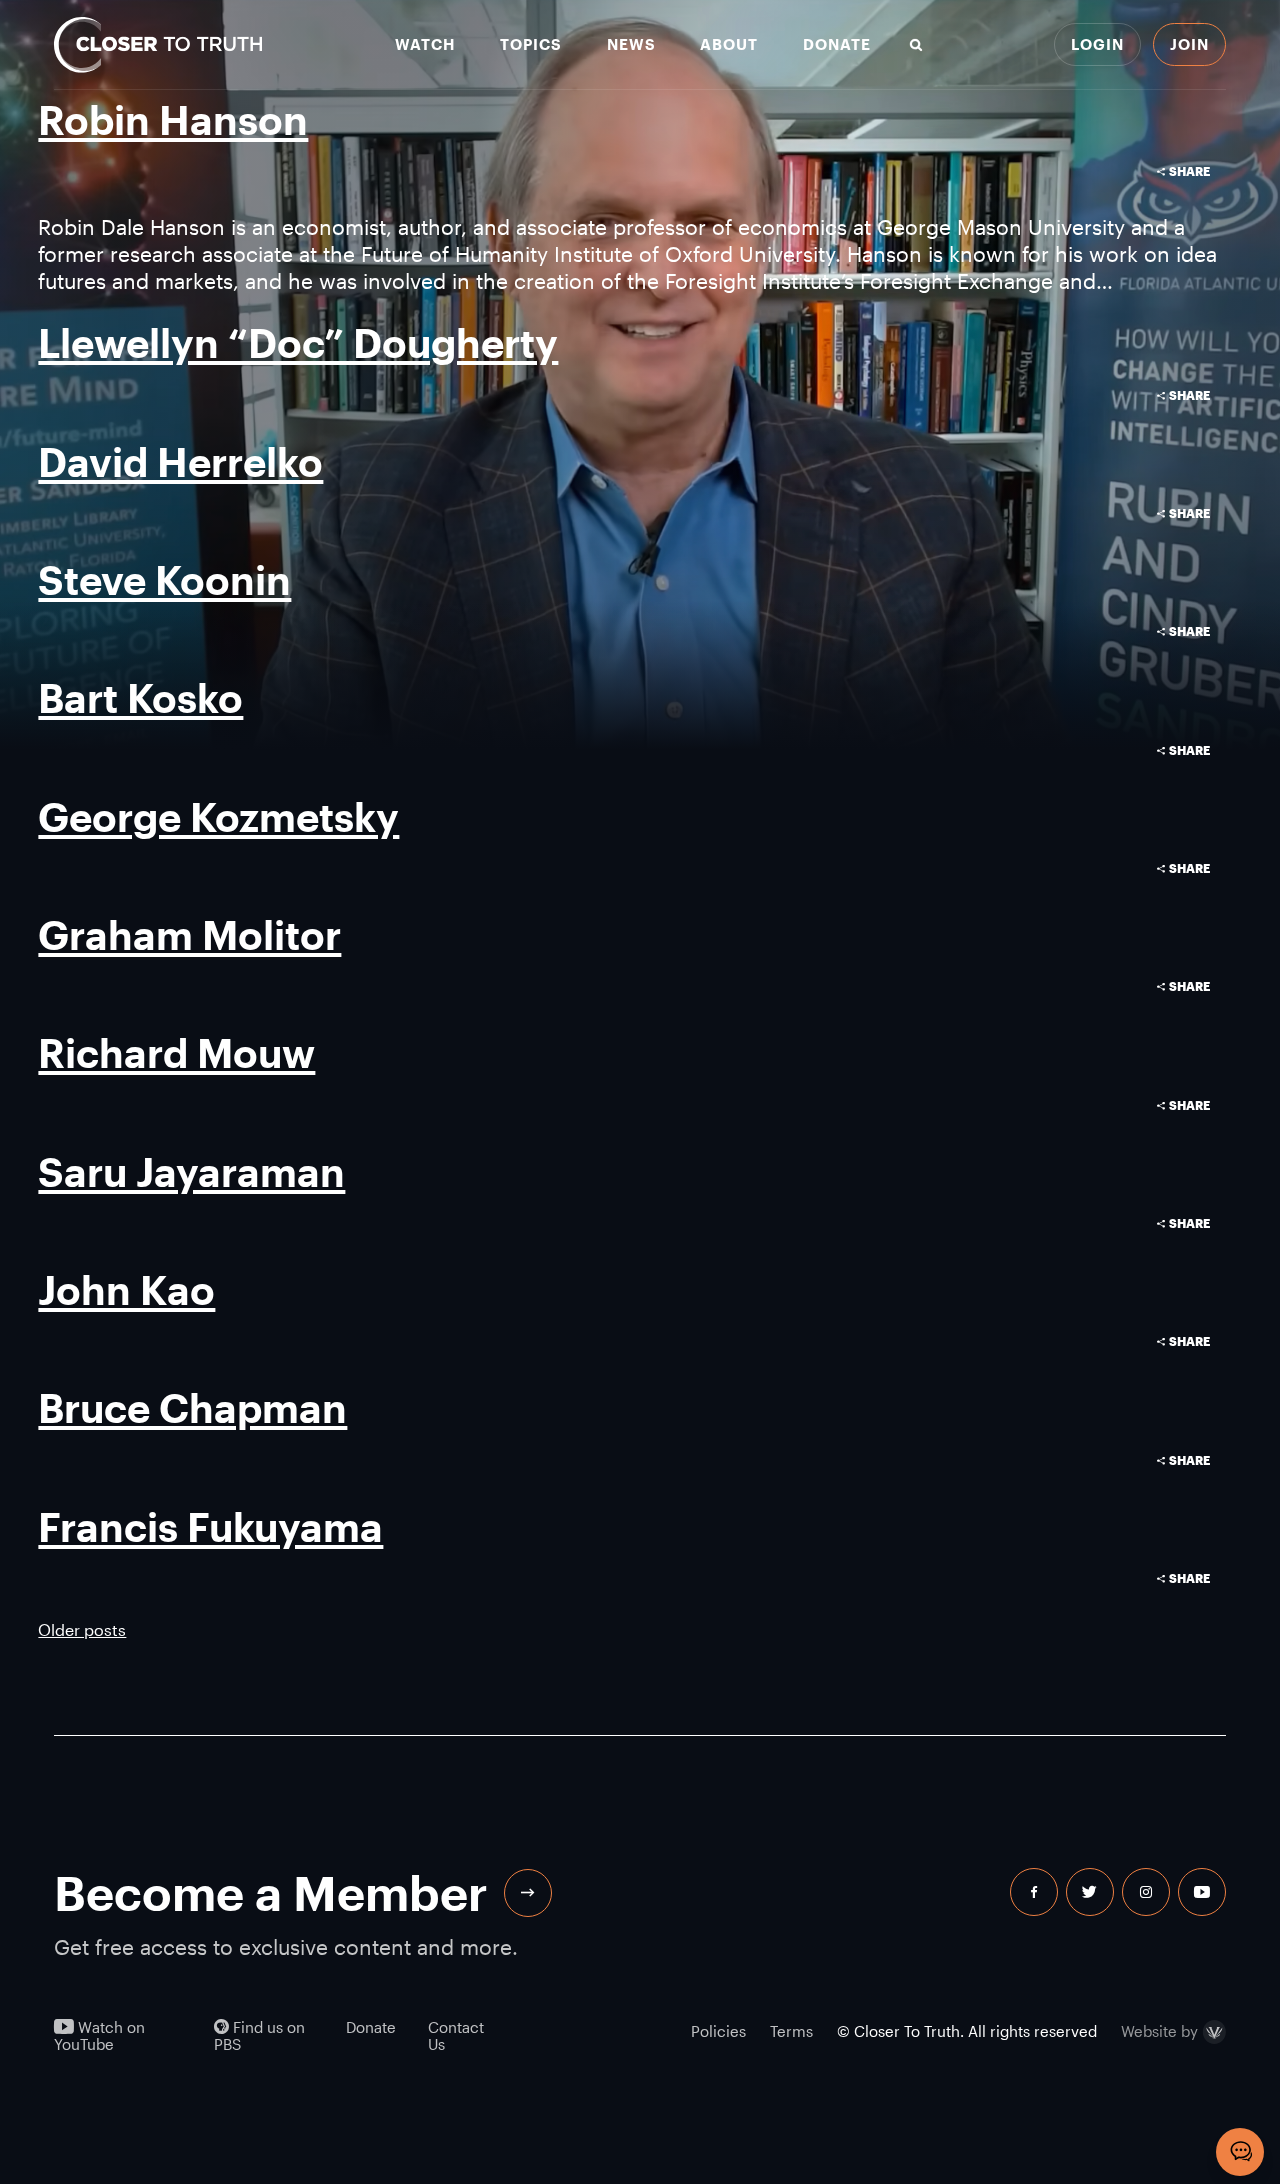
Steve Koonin (164, 579)
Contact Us (456, 2036)
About (729, 44)
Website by (1159, 2032)
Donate (837, 44)
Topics (531, 44)
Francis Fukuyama (210, 1526)
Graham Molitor (189, 934)
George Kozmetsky (218, 816)
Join (1189, 44)
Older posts (82, 1629)
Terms (791, 2031)
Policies (718, 2031)
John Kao (126, 1289)
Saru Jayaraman (191, 1171)
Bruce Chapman (192, 1407)
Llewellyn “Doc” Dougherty (298, 342)
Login (1097, 44)
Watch (425, 44)
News (631, 44)
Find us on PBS (259, 2036)
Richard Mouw (176, 1052)
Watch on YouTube (99, 2036)
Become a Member (271, 1892)
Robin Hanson (173, 119)
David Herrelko (180, 461)
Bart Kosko (140, 697)
